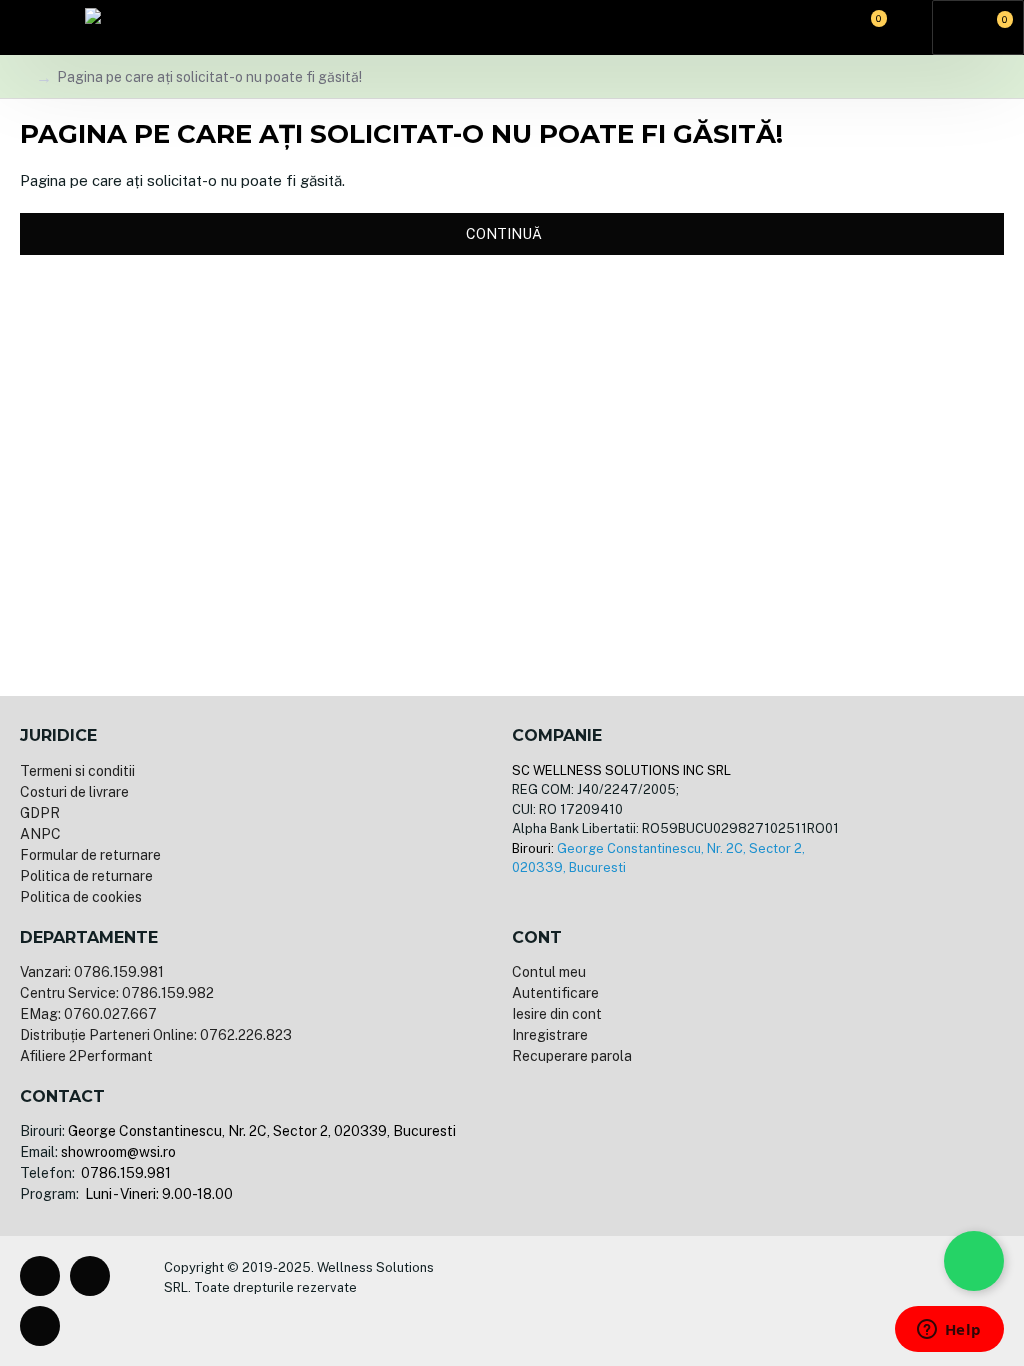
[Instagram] (90, 1276)
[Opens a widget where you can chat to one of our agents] (949, 1331)
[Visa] (547, 1301)
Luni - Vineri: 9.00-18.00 (157, 1194)
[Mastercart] (579, 1301)
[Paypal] (611, 1301)
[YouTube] (40, 1326)
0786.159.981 (124, 1173)
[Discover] (675, 1301)
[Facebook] (40, 1276)
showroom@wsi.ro (118, 1152)
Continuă (504, 234)
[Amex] (643, 1301)
